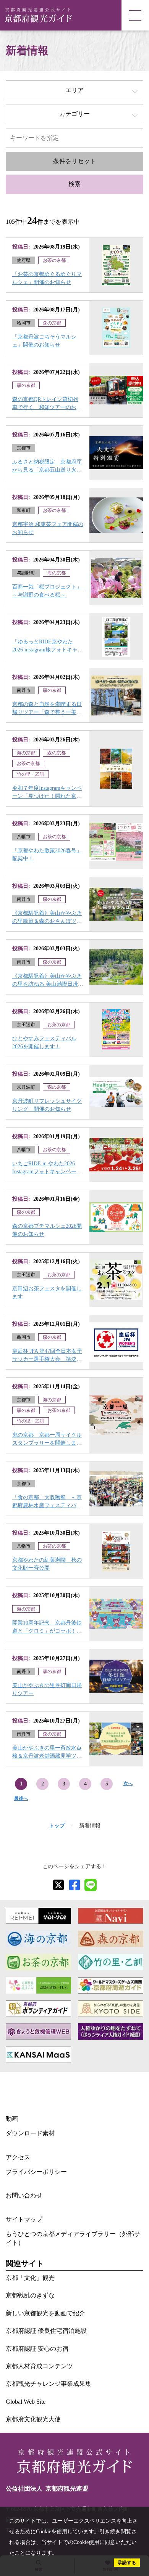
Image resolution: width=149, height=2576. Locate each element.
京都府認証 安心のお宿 (37, 2349)
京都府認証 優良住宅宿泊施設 (46, 2331)
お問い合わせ (24, 2195)
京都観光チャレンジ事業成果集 (49, 2384)
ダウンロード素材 (30, 2133)
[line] (91, 1885)
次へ (128, 1784)
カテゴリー (74, 114)
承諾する (127, 2563)
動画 (12, 2119)
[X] (58, 1885)
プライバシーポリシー (36, 2172)
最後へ (21, 1798)
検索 (74, 184)
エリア (74, 90)
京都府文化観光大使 (33, 2419)
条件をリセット (74, 161)
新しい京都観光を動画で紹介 (45, 2313)
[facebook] (74, 1885)
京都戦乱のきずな (30, 2295)
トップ (57, 1826)
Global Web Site (26, 2402)
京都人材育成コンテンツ (39, 2366)
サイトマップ (24, 2219)
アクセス (18, 2157)
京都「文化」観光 (30, 2278)
